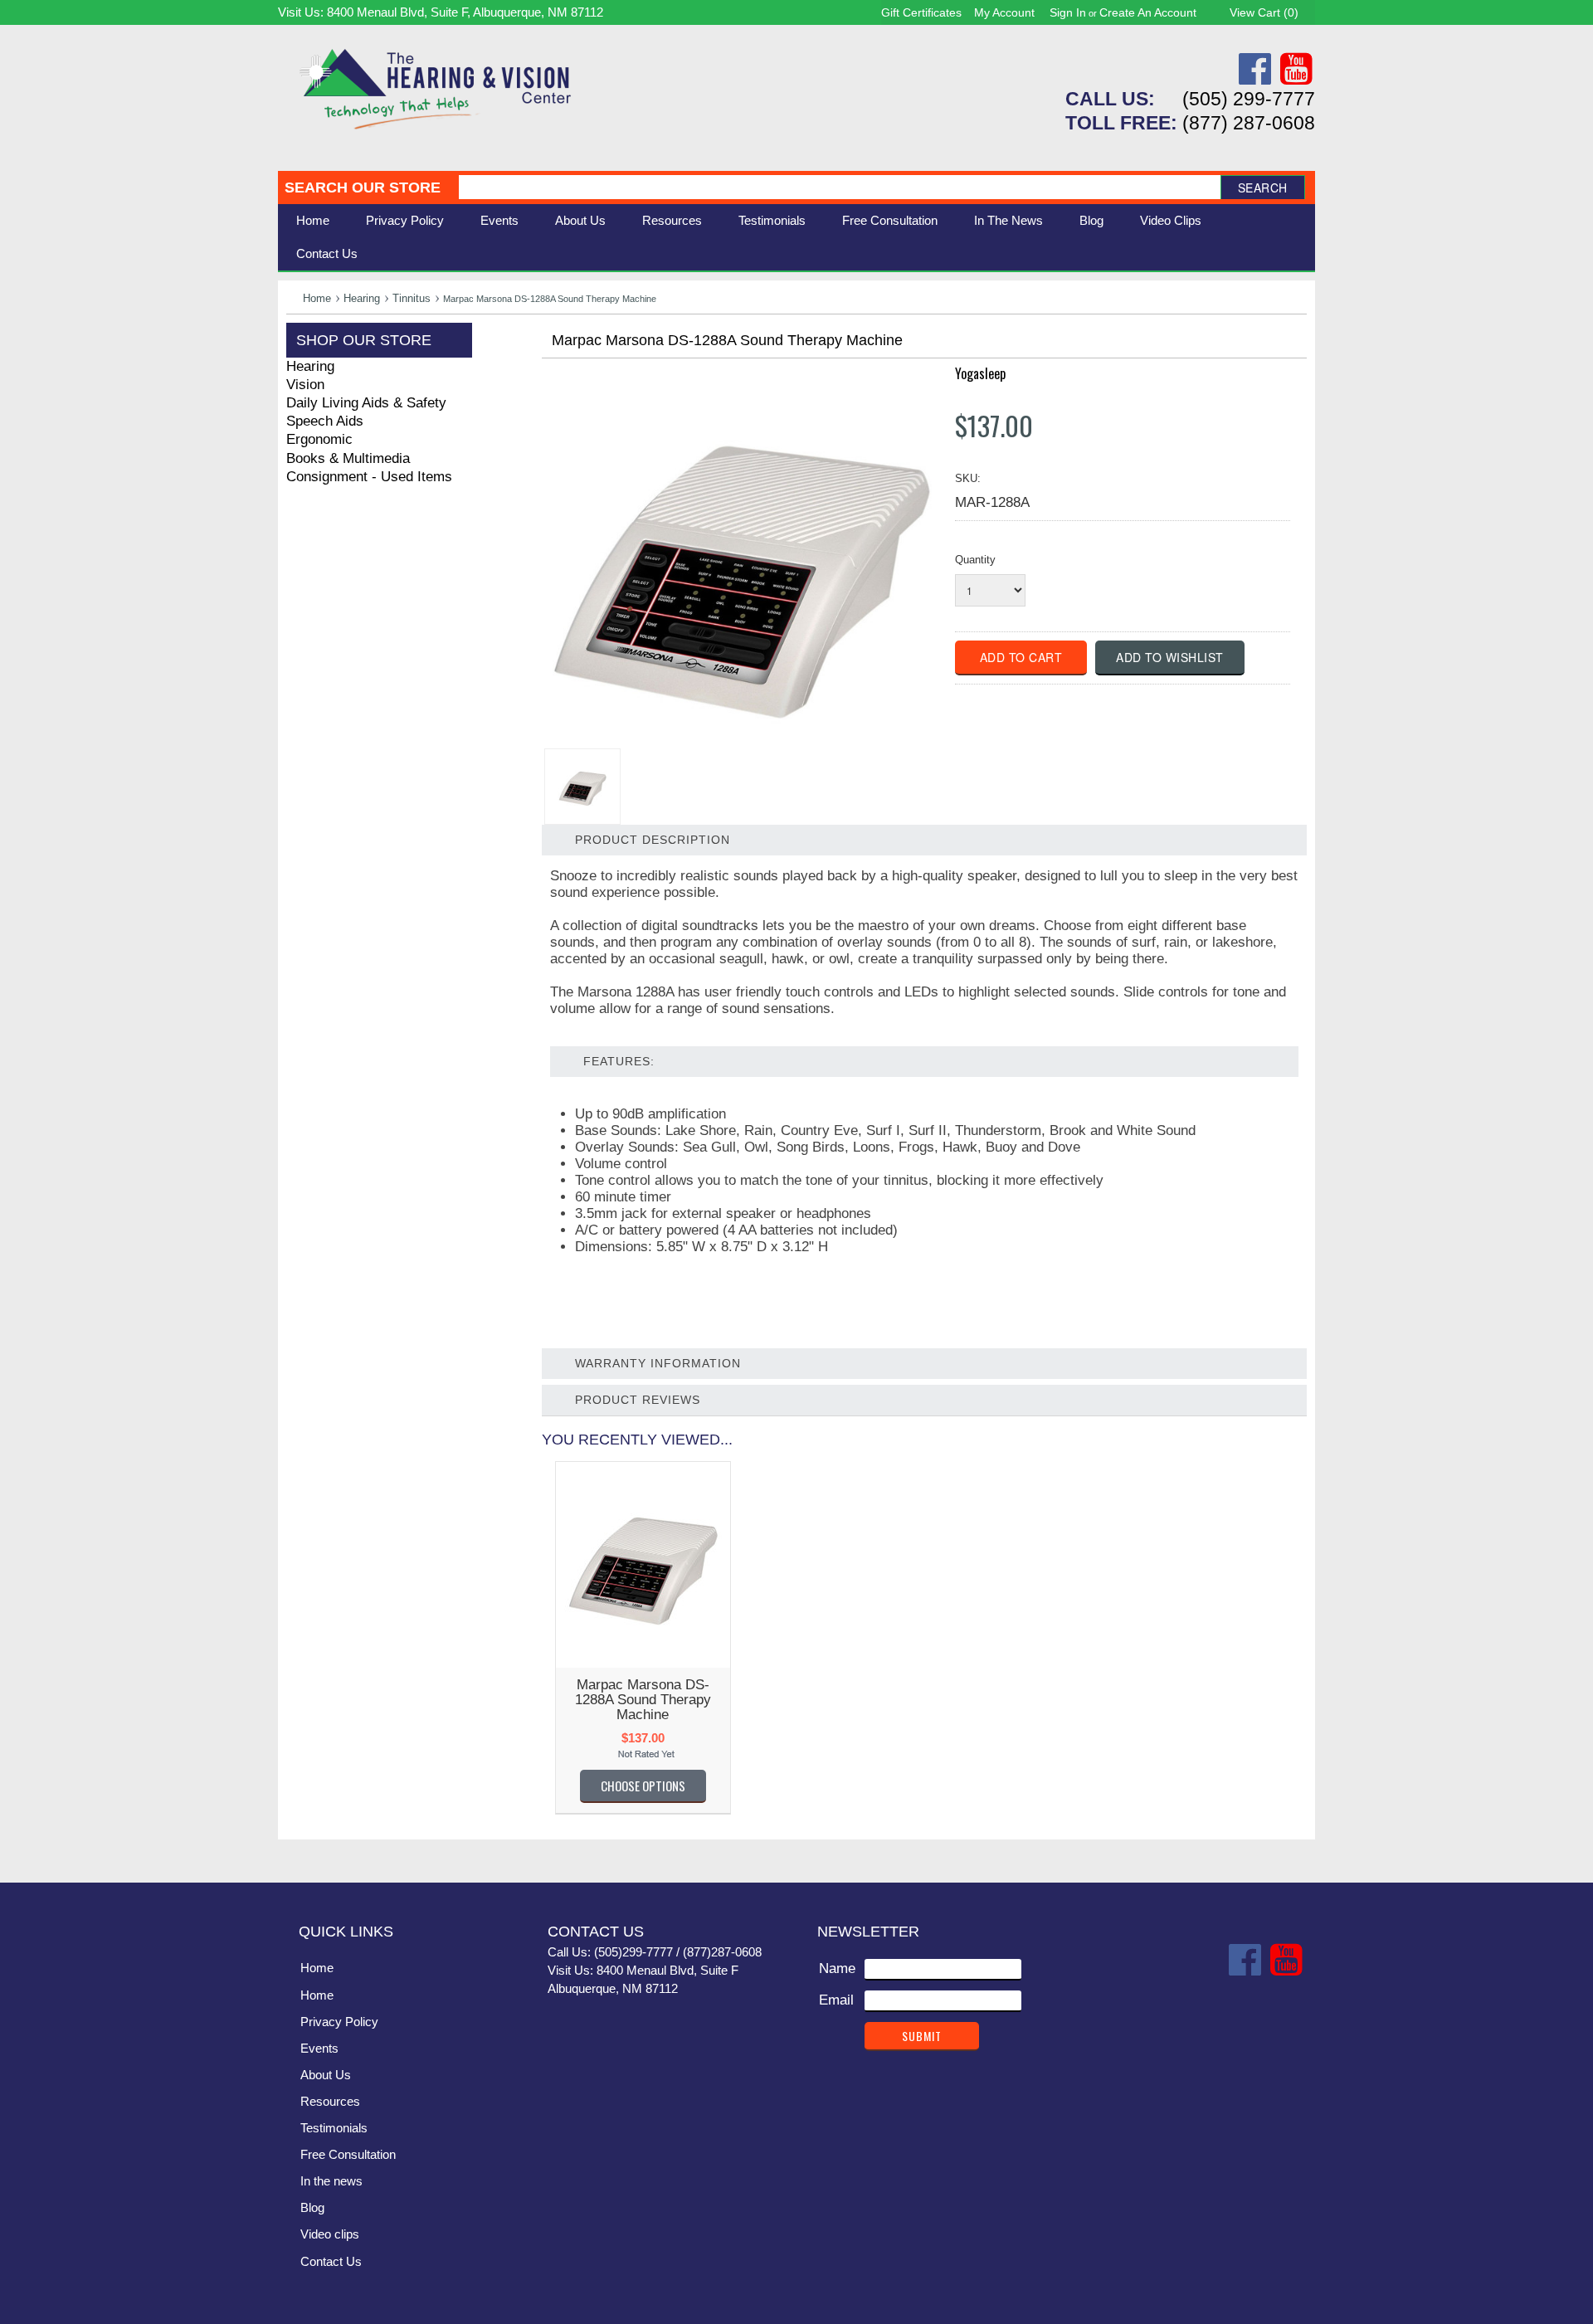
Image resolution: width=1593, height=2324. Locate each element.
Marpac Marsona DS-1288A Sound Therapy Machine (643, 1700)
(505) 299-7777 (1249, 99)
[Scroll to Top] (1293, 1853)
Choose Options (643, 1786)
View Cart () (1264, 12)
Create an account (1148, 12)
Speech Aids (325, 421)
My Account (1004, 12)
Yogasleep (980, 373)
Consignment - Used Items (369, 477)
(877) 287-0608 (1249, 123)
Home (313, 220)
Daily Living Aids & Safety (366, 403)
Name (837, 1968)
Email (836, 2000)
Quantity (975, 560)
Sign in (1068, 12)
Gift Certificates (921, 12)
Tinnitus (412, 298)
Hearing (362, 298)
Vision (305, 385)
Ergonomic (319, 439)
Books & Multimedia (348, 458)
